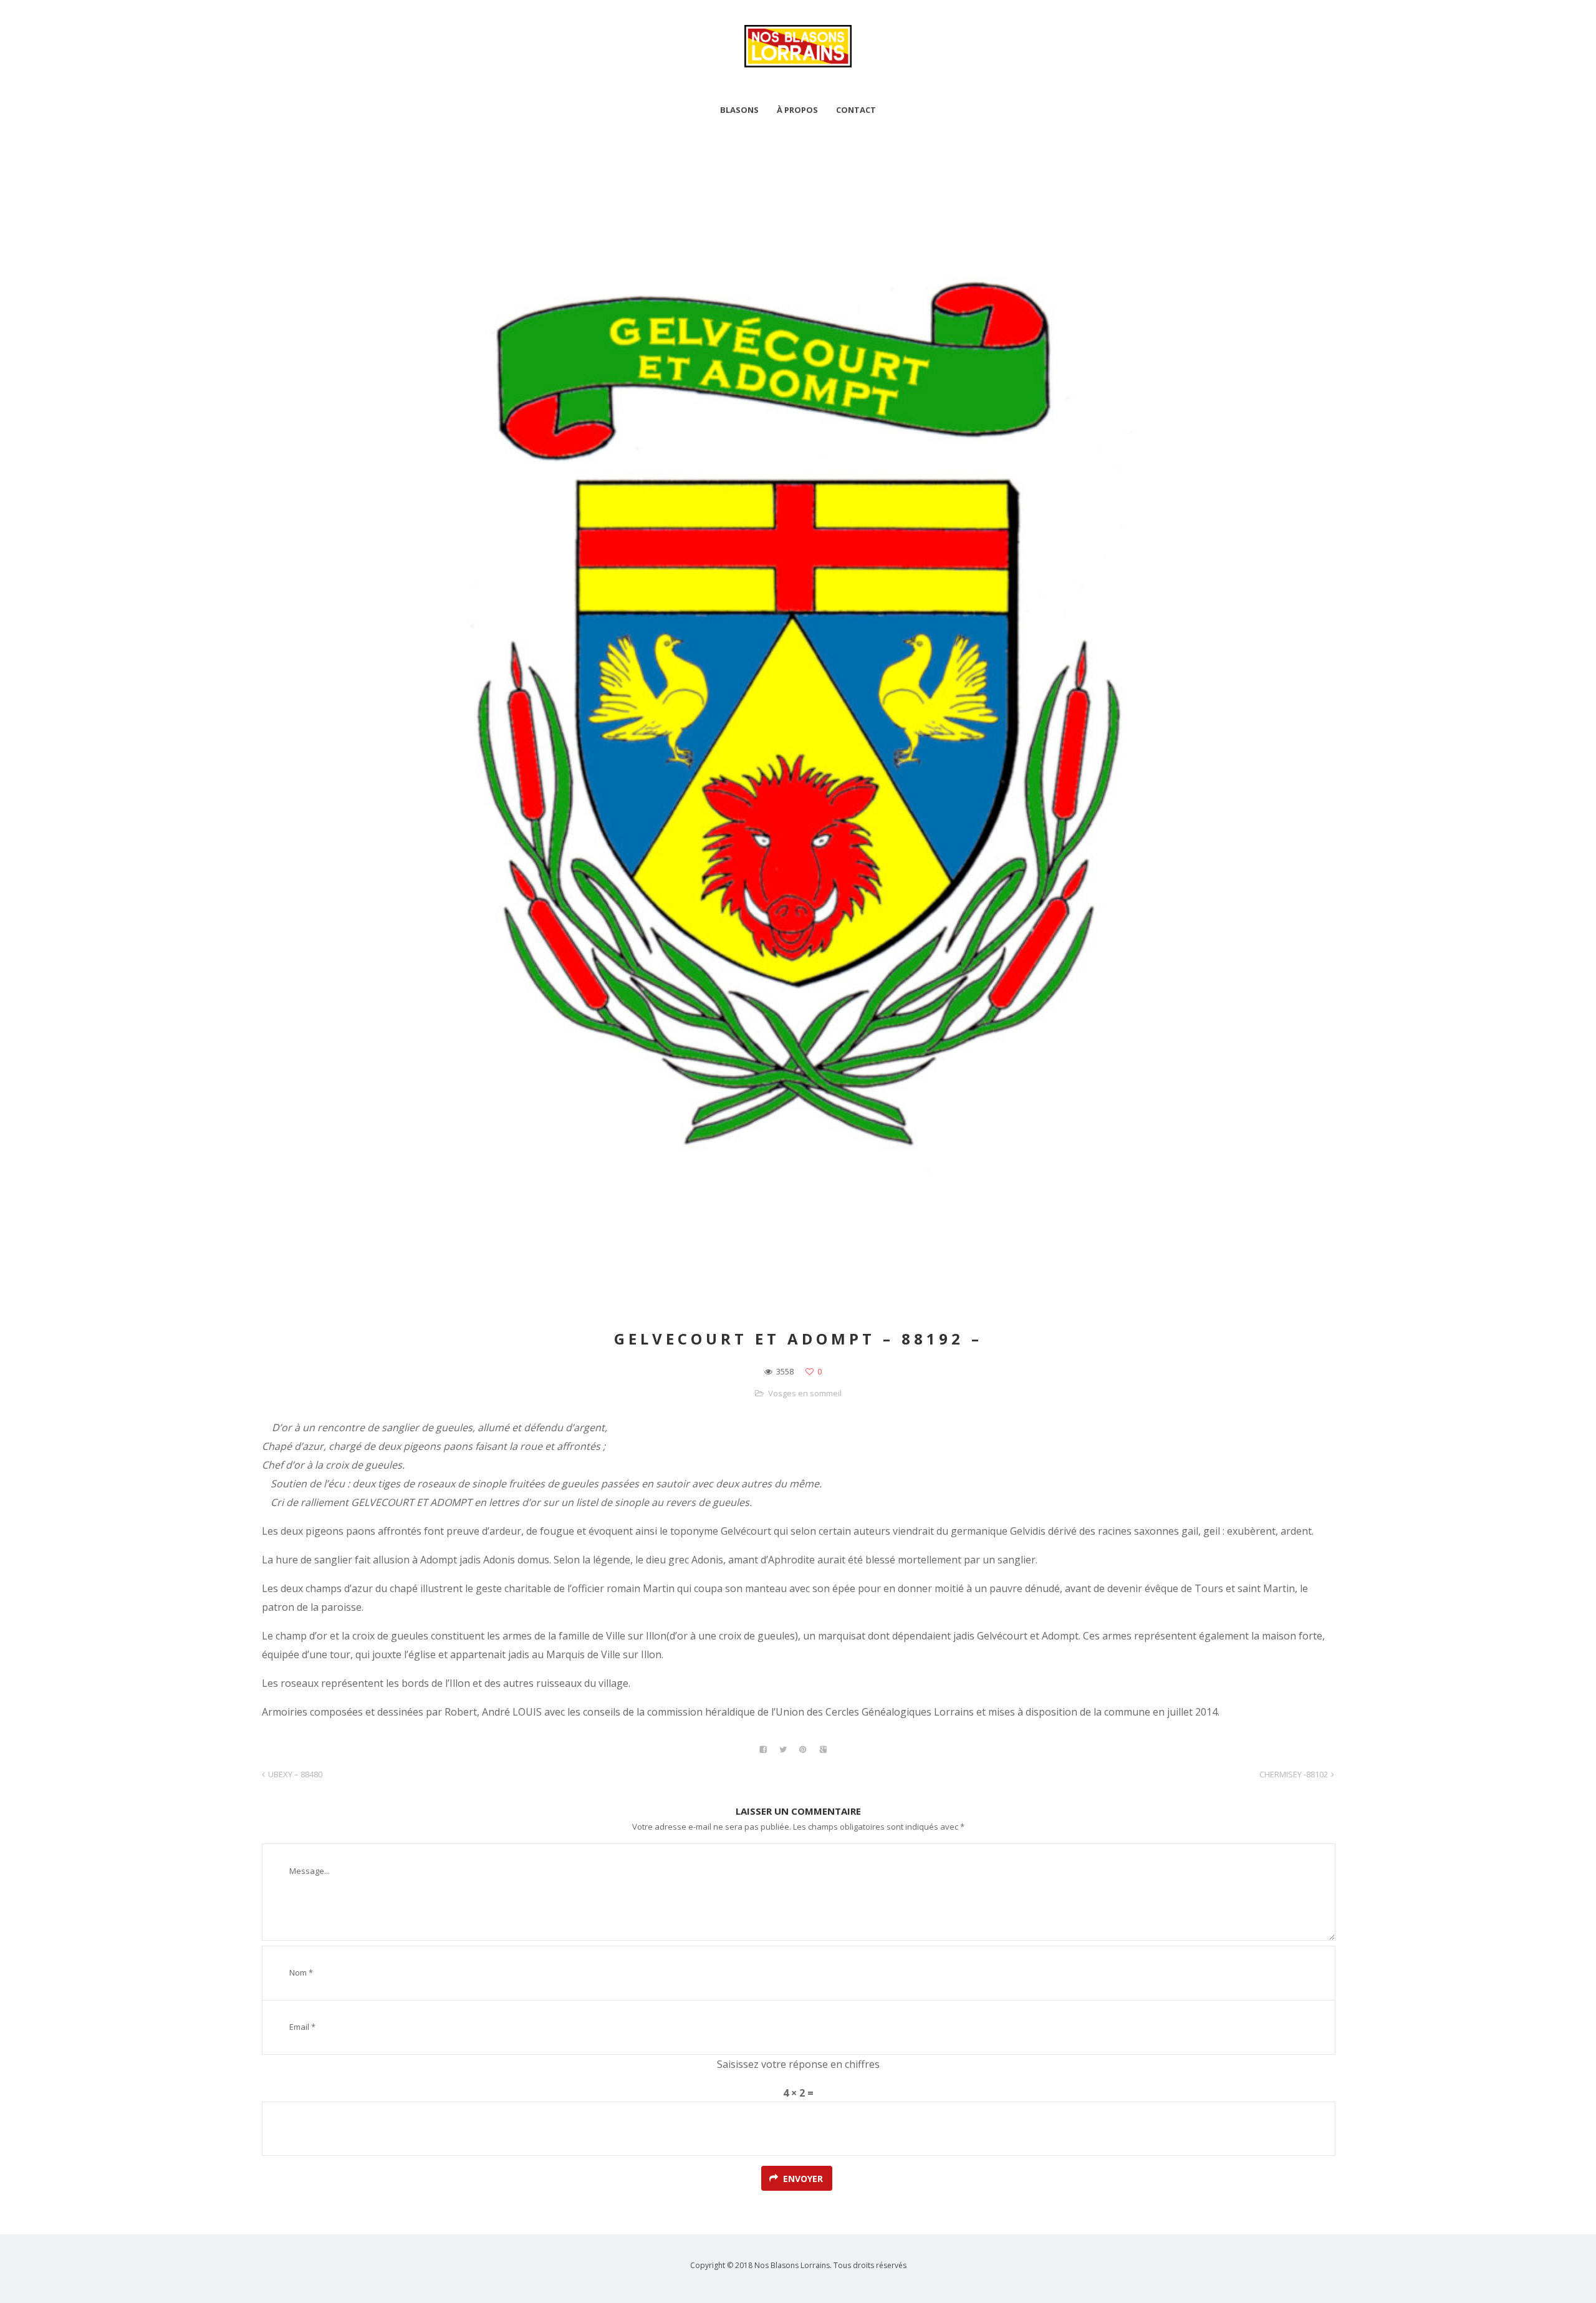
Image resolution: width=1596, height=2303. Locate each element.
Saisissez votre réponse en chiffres (798, 2064)
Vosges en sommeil (805, 1393)
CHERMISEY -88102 (1294, 1774)
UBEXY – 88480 (295, 1774)
